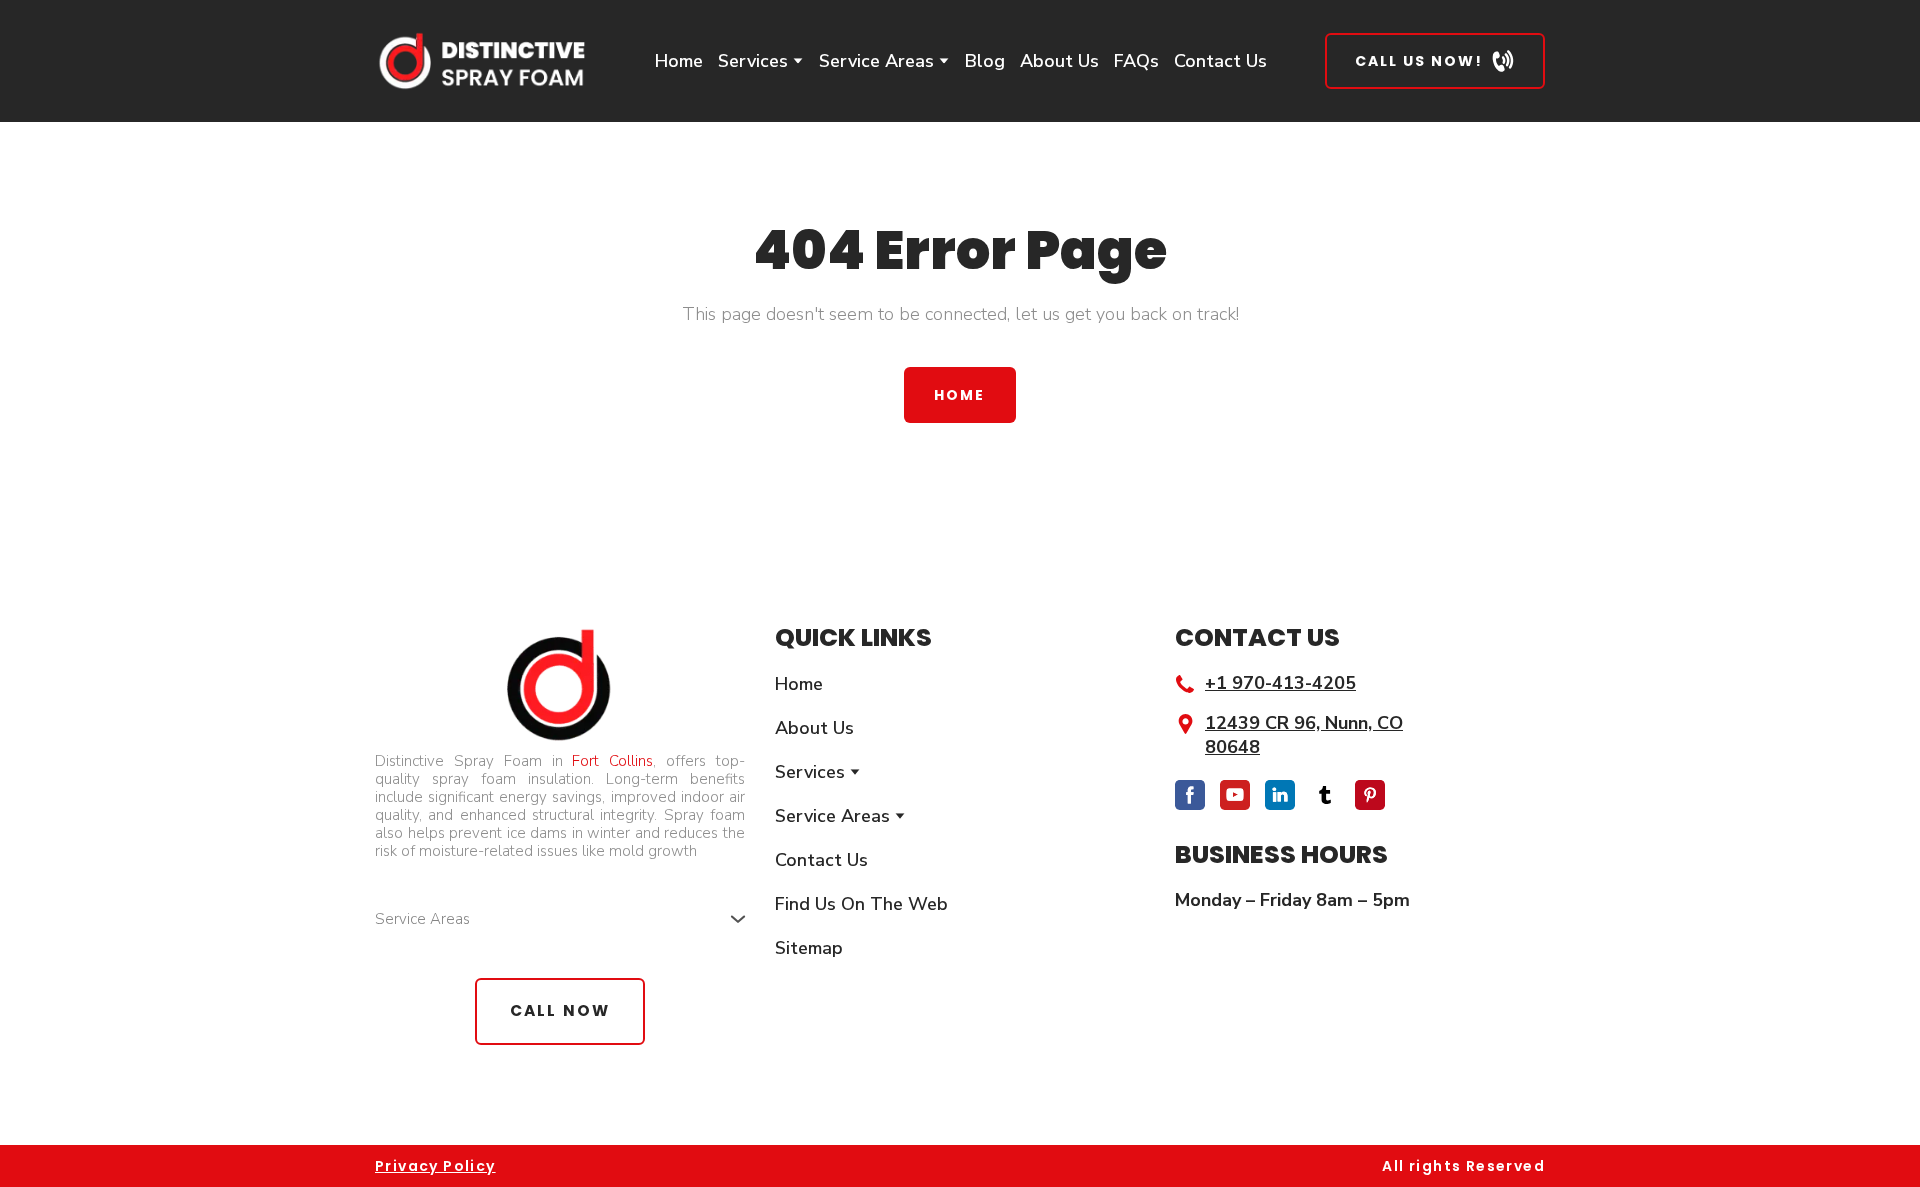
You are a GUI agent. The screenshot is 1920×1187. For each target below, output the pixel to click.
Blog (985, 61)
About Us (1059, 61)
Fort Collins (612, 761)
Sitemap (809, 948)
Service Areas (876, 61)
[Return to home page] (480, 61)
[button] (1435, 61)
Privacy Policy (435, 1166)
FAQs (1136, 61)
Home (679, 61)
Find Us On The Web (861, 904)
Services (753, 61)
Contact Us (1220, 61)
